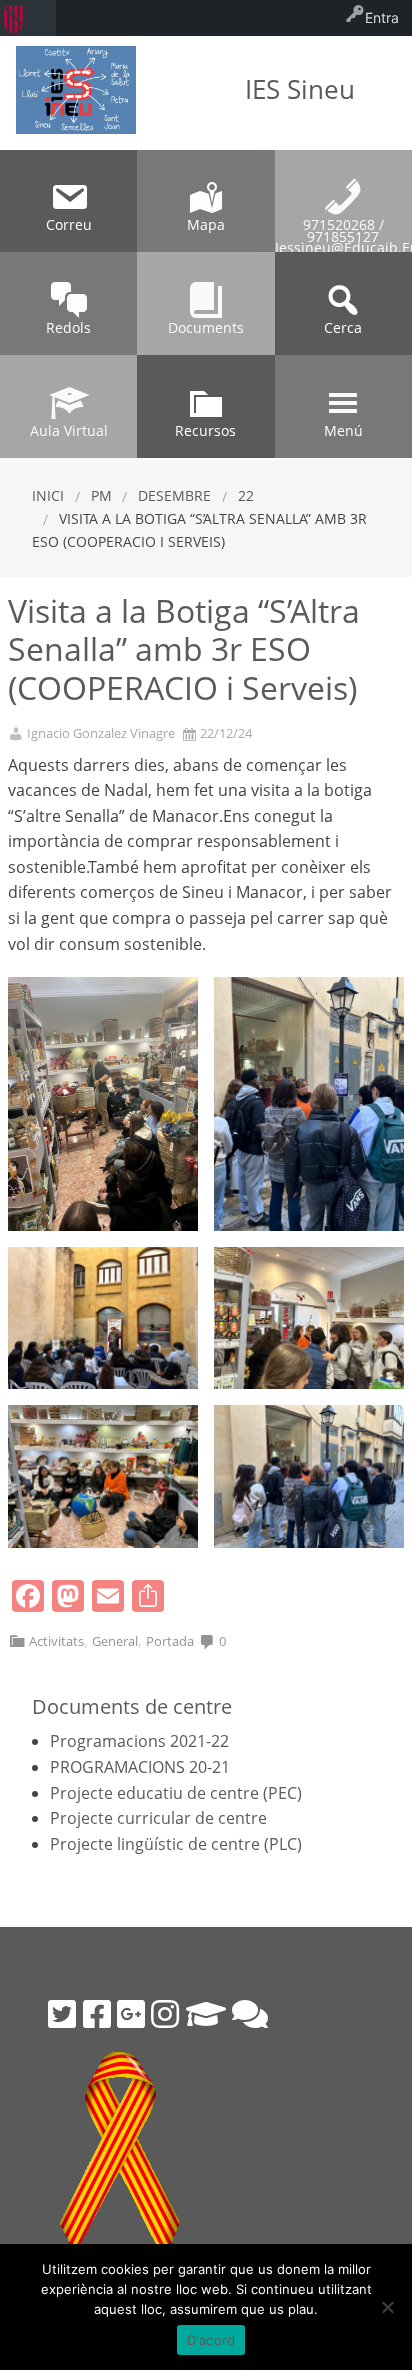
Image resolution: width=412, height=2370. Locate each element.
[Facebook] (97, 2014)
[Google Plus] (131, 2014)
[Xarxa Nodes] (250, 2014)
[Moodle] (206, 2014)
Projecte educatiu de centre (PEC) (176, 1793)
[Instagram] (165, 2014)
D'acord (211, 2340)
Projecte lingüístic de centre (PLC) (176, 1844)
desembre (174, 495)
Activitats (56, 1641)
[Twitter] (62, 2014)
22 (246, 495)
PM (101, 495)
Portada (170, 1641)
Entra (382, 17)
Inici (48, 495)
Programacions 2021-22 (139, 1741)
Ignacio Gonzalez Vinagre (101, 733)
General (115, 1641)
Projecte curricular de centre (158, 1818)
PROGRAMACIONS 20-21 (140, 1767)
